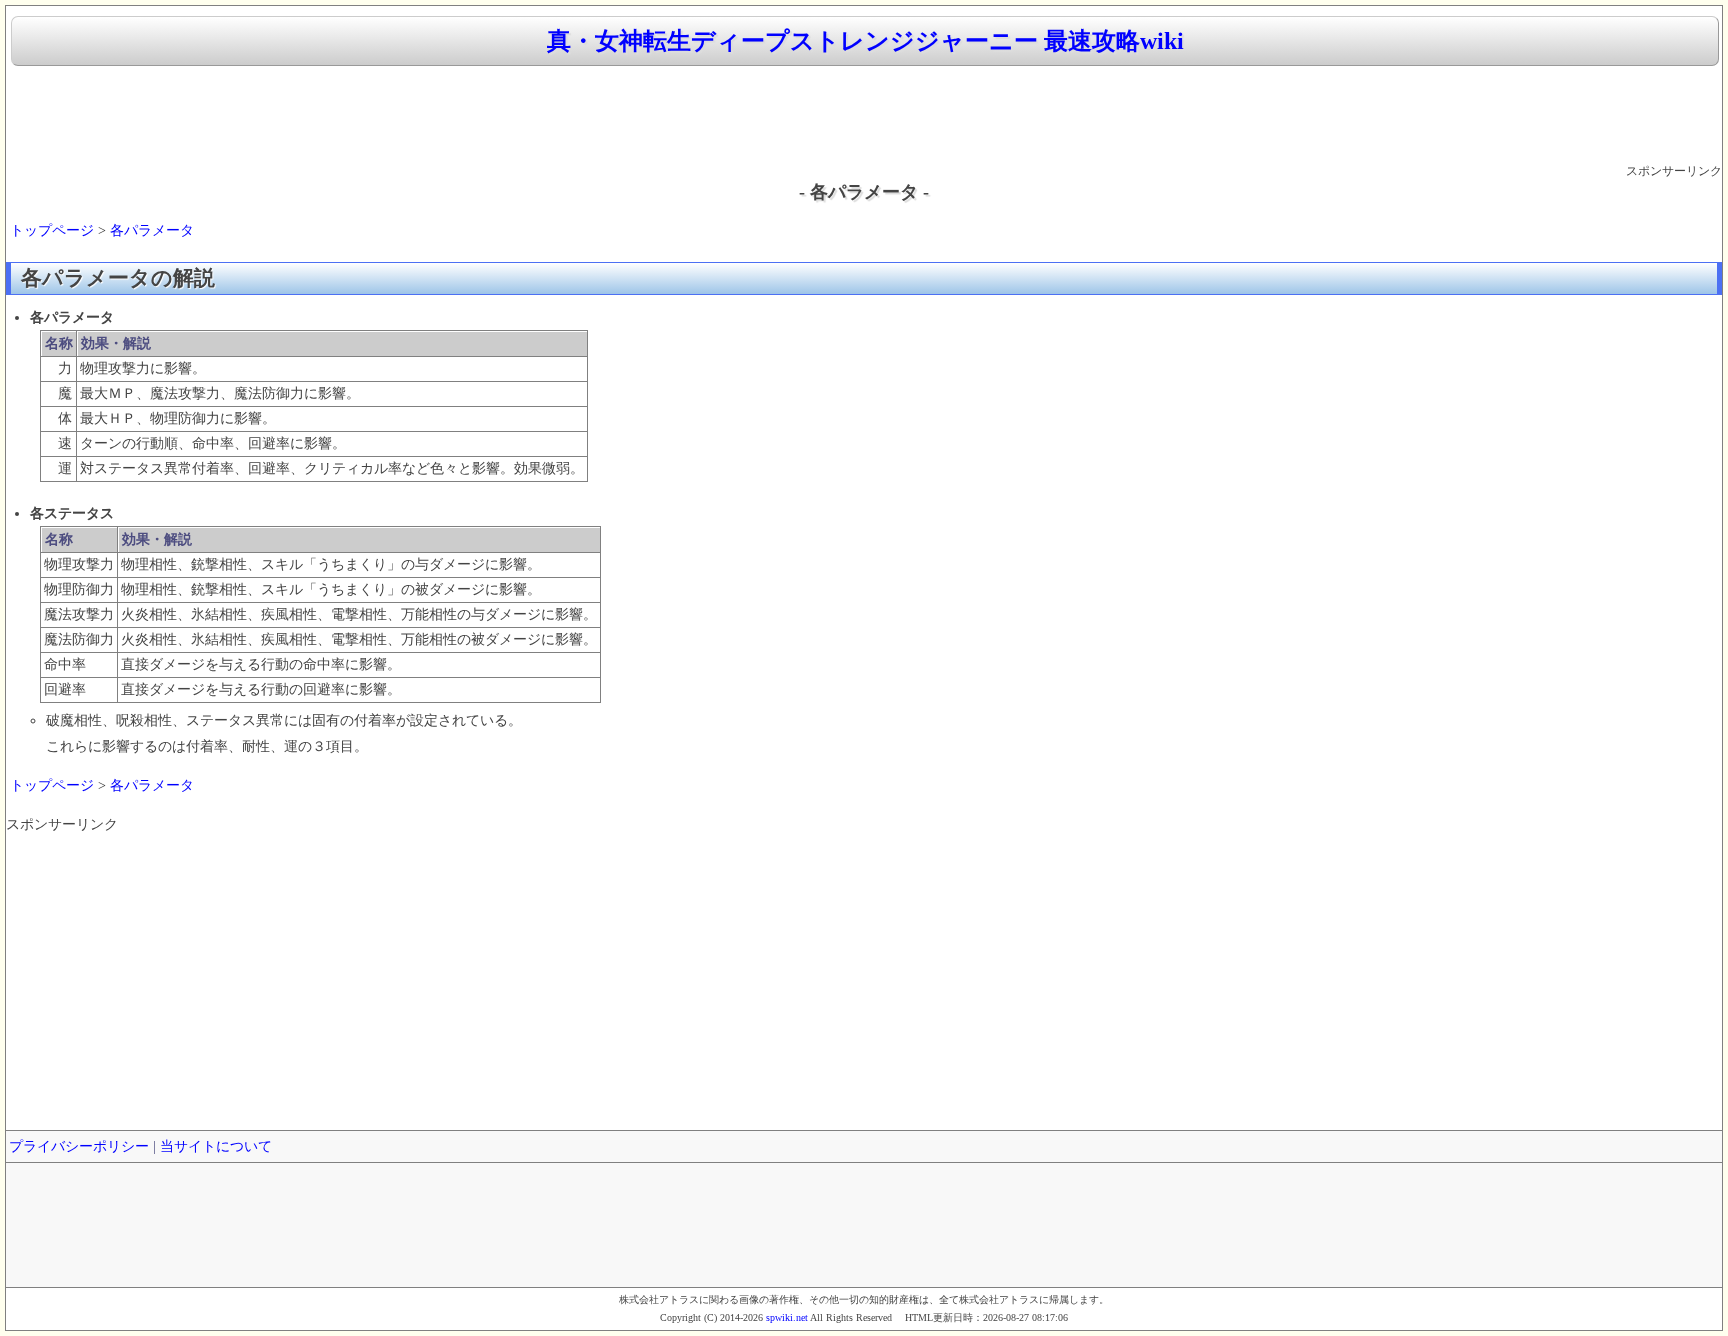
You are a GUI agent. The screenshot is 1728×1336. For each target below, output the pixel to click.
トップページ (52, 230)
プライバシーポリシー (79, 1146)
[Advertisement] (864, 116)
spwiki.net (787, 1317)
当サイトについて (216, 1146)
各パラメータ (152, 230)
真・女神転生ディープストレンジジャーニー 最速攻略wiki (865, 41)
